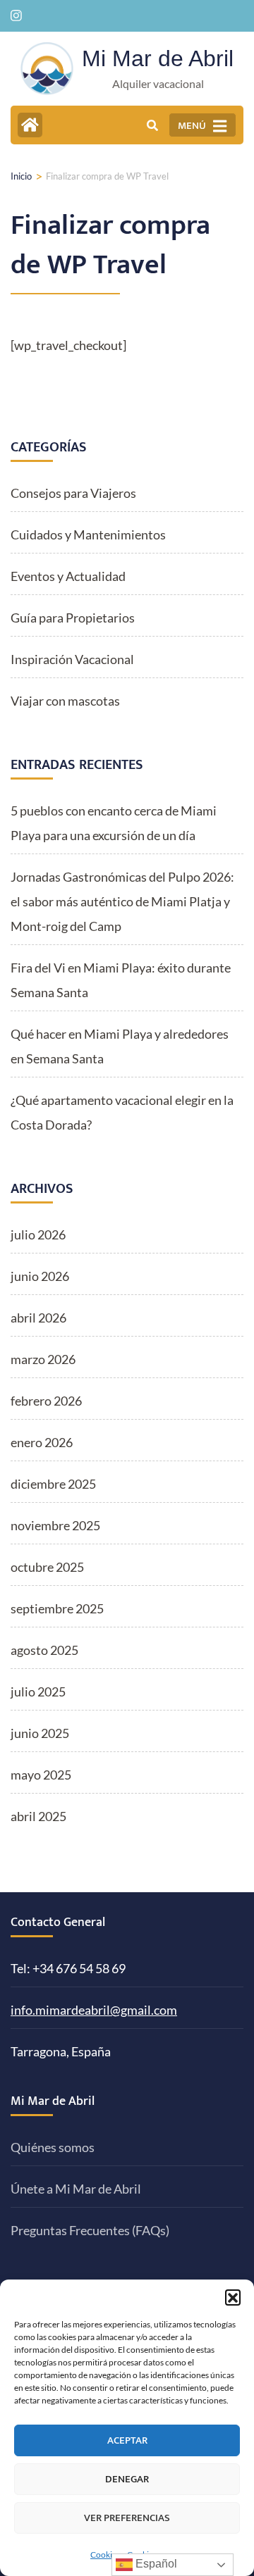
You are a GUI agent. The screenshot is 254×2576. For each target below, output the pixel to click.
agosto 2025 (44, 1650)
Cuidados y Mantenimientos (88, 534)
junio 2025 (40, 1733)
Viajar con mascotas (65, 701)
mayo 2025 (41, 1775)
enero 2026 (42, 1442)
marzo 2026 (43, 1359)
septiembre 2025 (57, 1608)
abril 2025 (38, 1816)
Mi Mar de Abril (158, 58)
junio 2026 (40, 1276)
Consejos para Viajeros (73, 493)
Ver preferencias (127, 2518)
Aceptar (127, 2440)
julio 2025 (38, 1692)
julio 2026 (38, 1234)
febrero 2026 (46, 1401)
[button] (233, 2297)
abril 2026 (38, 1318)
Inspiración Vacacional (72, 659)
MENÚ (192, 126)
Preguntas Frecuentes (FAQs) (90, 2230)
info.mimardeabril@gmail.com (94, 2010)
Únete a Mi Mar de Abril (76, 2189)
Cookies (105, 2555)
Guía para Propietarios (73, 618)
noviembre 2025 (55, 1525)
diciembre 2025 (53, 1484)
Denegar (127, 2479)
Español (155, 2564)
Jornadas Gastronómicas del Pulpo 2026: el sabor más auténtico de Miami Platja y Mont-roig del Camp (122, 901)
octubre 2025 (47, 1567)
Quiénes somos (53, 2147)
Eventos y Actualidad (68, 576)
